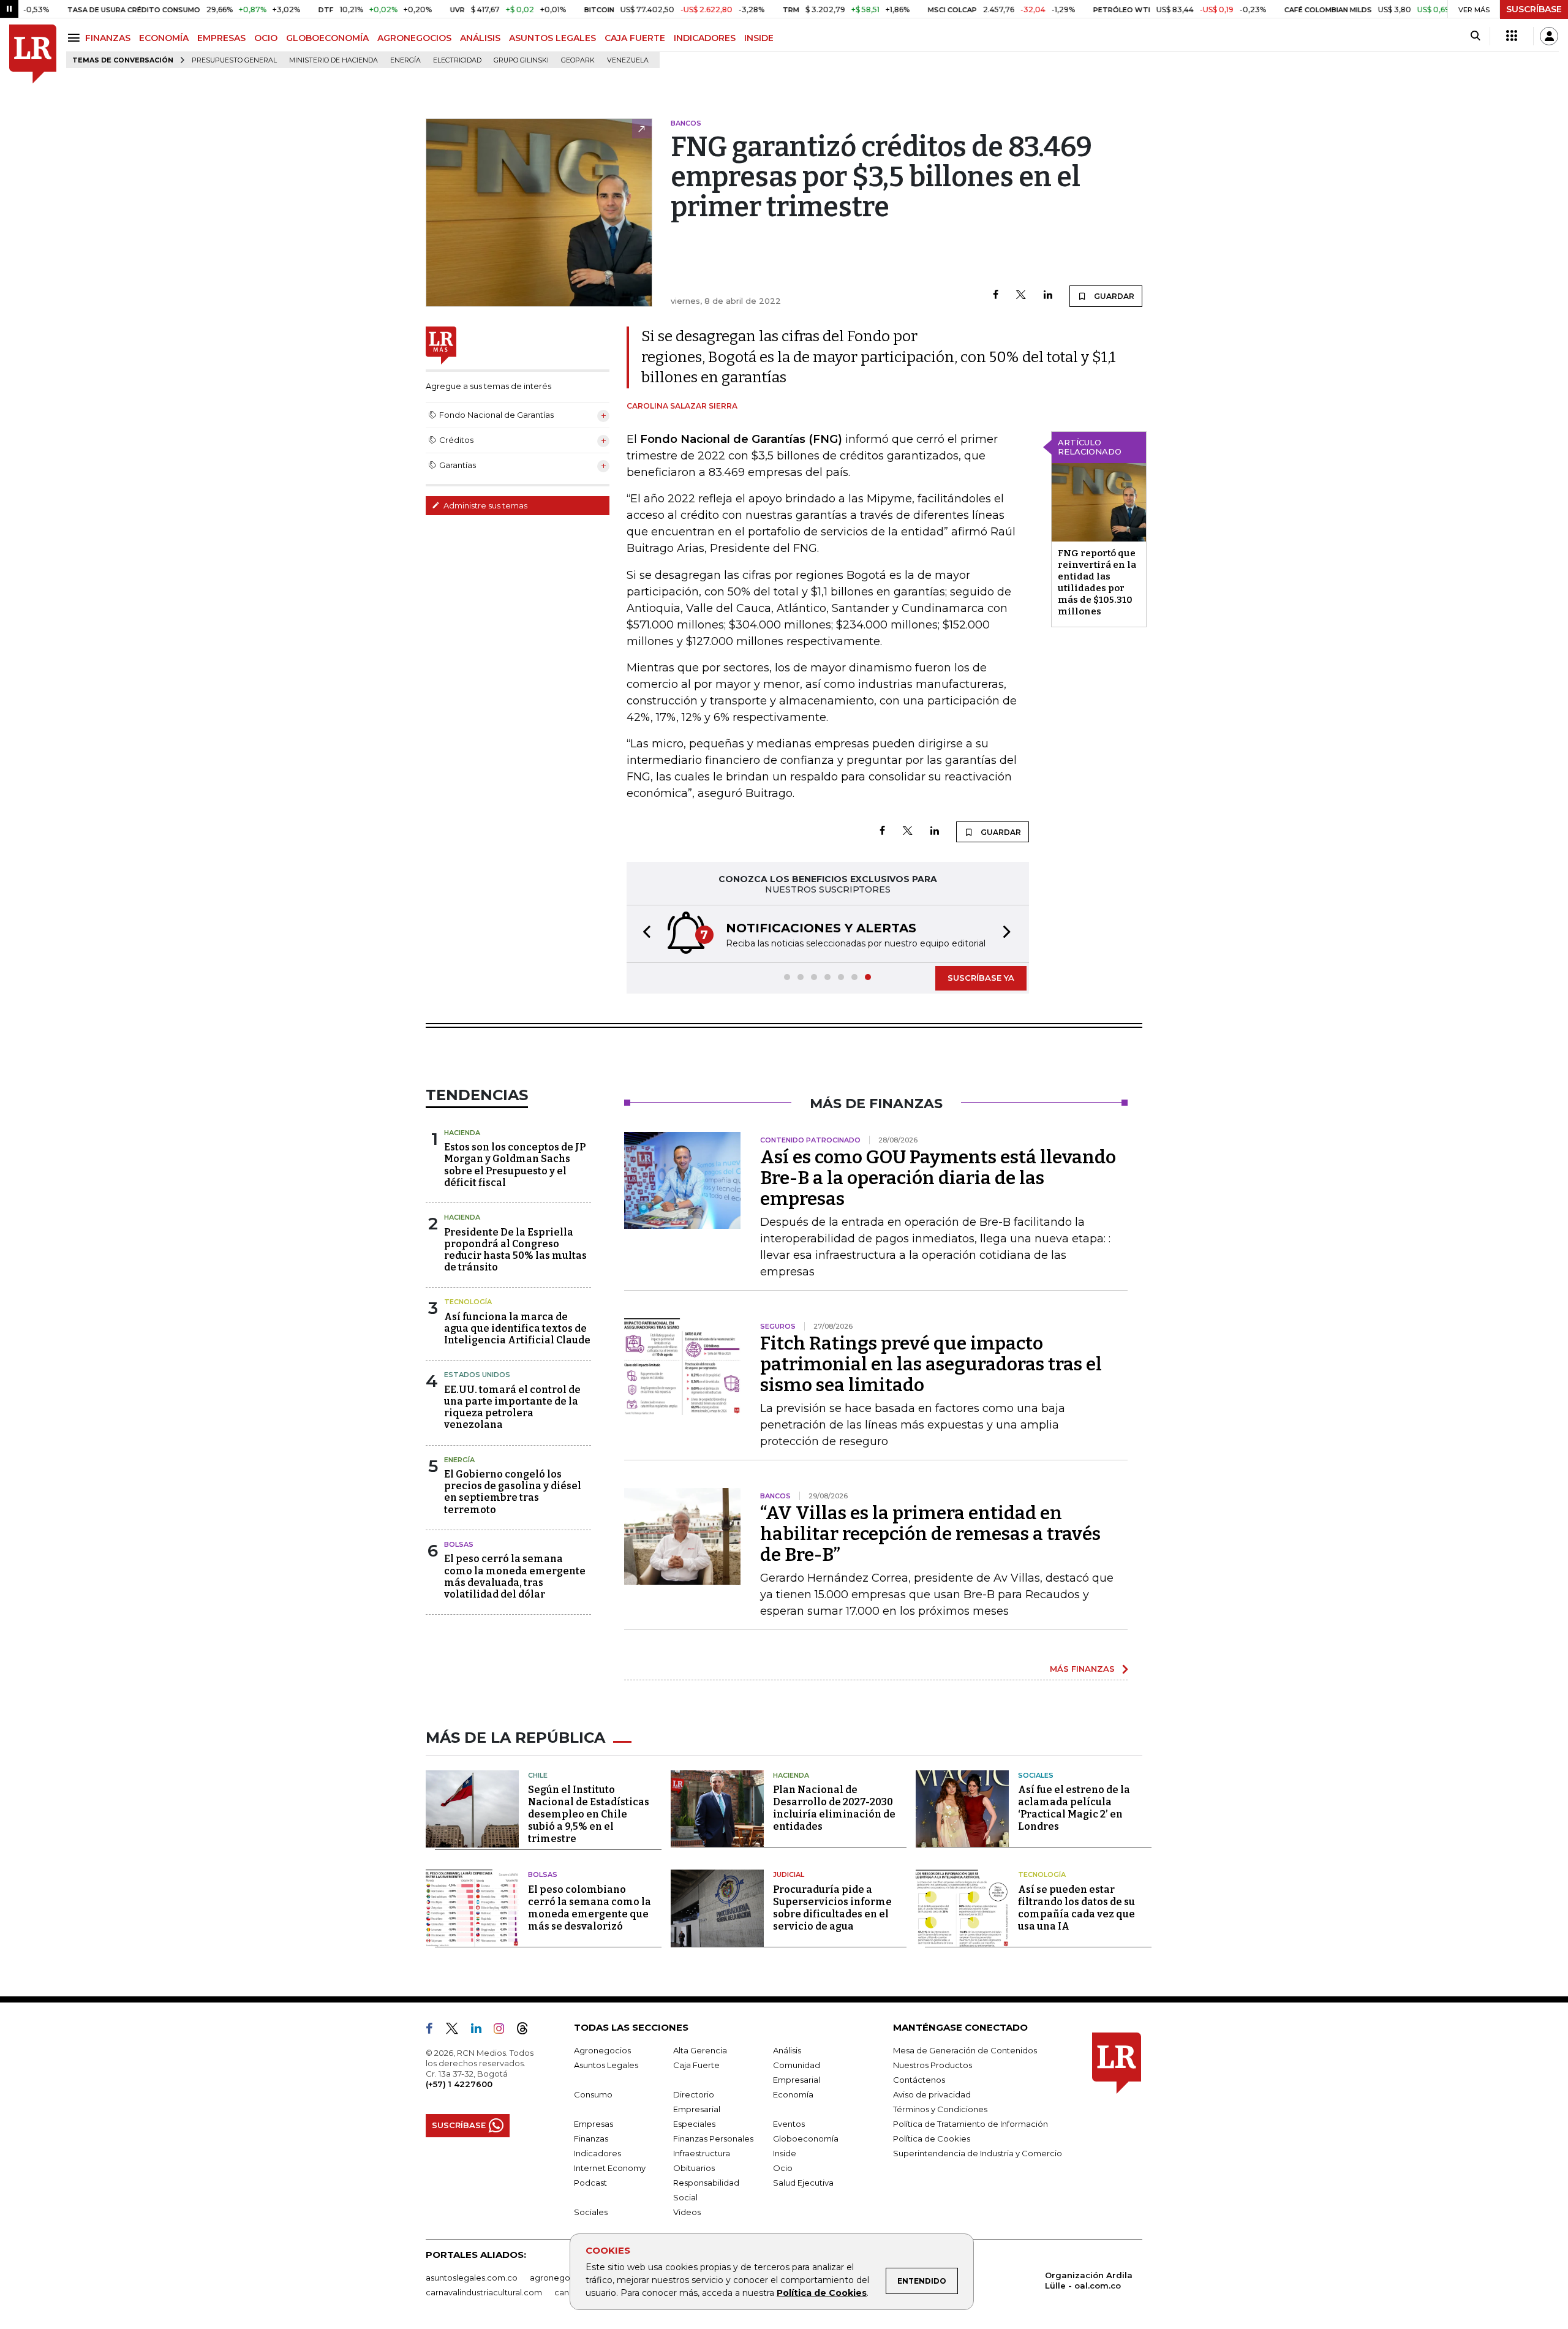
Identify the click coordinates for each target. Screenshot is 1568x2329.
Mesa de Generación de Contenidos (965, 2050)
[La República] (33, 54)
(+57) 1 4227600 (459, 2084)
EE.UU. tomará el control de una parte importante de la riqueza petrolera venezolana (512, 1407)
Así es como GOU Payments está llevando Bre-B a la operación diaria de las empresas (938, 1178)
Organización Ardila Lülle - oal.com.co (1089, 2280)
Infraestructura (702, 2153)
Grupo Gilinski (521, 60)
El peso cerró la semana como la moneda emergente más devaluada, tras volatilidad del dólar (515, 1576)
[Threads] (527, 2031)
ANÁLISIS (480, 38)
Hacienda (462, 1133)
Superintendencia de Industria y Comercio (978, 2153)
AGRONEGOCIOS (414, 38)
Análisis (787, 2050)
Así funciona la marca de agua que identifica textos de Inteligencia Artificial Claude (517, 1328)
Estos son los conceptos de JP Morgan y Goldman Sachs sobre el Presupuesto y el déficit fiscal (515, 1165)
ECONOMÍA (164, 38)
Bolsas (459, 1544)
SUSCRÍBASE (1534, 9)
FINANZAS (108, 38)
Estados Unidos (477, 1375)
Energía (405, 60)
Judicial (789, 1874)
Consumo (593, 2094)
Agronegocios (602, 2050)
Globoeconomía (806, 2138)
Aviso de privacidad (932, 2094)
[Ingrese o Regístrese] (1549, 36)
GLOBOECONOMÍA (327, 38)
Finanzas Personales (713, 2138)
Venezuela (628, 60)
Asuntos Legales (606, 2065)
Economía (793, 2094)
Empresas (594, 2124)
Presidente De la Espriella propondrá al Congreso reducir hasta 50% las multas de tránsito (515, 1250)
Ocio (783, 2168)
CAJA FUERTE (635, 38)
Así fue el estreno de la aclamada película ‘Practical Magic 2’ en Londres (1074, 1808)
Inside (785, 2153)
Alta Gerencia (700, 2050)
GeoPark (578, 60)
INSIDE (759, 38)
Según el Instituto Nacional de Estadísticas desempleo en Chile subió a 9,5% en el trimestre (589, 1814)
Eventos (789, 2124)
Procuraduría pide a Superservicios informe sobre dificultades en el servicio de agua (832, 1908)
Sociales (1036, 1775)
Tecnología (468, 1302)
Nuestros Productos (933, 2065)
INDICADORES (705, 38)
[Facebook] (996, 296)
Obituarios (694, 2168)
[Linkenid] (481, 2031)
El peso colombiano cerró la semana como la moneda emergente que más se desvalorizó (590, 1908)
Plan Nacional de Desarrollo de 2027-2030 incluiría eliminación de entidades (834, 1808)
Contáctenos (919, 2080)
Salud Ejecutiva (803, 2183)
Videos (687, 2212)
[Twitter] (1021, 296)
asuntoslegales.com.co (472, 2278)
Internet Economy (610, 2168)
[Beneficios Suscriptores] (1512, 36)
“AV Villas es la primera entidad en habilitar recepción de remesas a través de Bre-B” (930, 1534)
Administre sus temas (484, 505)
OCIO (266, 38)
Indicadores (597, 2153)
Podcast (590, 2183)
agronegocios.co (564, 2278)
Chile (538, 1775)
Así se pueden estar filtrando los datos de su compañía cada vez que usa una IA (1076, 1908)
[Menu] (76, 38)
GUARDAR (1113, 296)
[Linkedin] (1048, 296)
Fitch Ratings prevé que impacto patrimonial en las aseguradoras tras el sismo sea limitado (931, 1364)
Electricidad (457, 60)
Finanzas (591, 2138)
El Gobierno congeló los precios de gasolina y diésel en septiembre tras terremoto (513, 1492)
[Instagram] (504, 2031)
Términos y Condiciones (940, 2109)
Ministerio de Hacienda (334, 60)
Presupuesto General (234, 60)
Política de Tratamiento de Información (971, 2124)
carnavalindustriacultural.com (484, 2292)
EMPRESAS (221, 38)
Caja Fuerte (696, 2065)
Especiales (694, 2124)
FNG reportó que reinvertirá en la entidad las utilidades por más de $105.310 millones (1097, 582)
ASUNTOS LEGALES (552, 38)
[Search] (1475, 36)
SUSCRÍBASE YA (981, 978)
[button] (643, 934)
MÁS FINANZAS (1082, 1669)
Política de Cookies (822, 2293)
